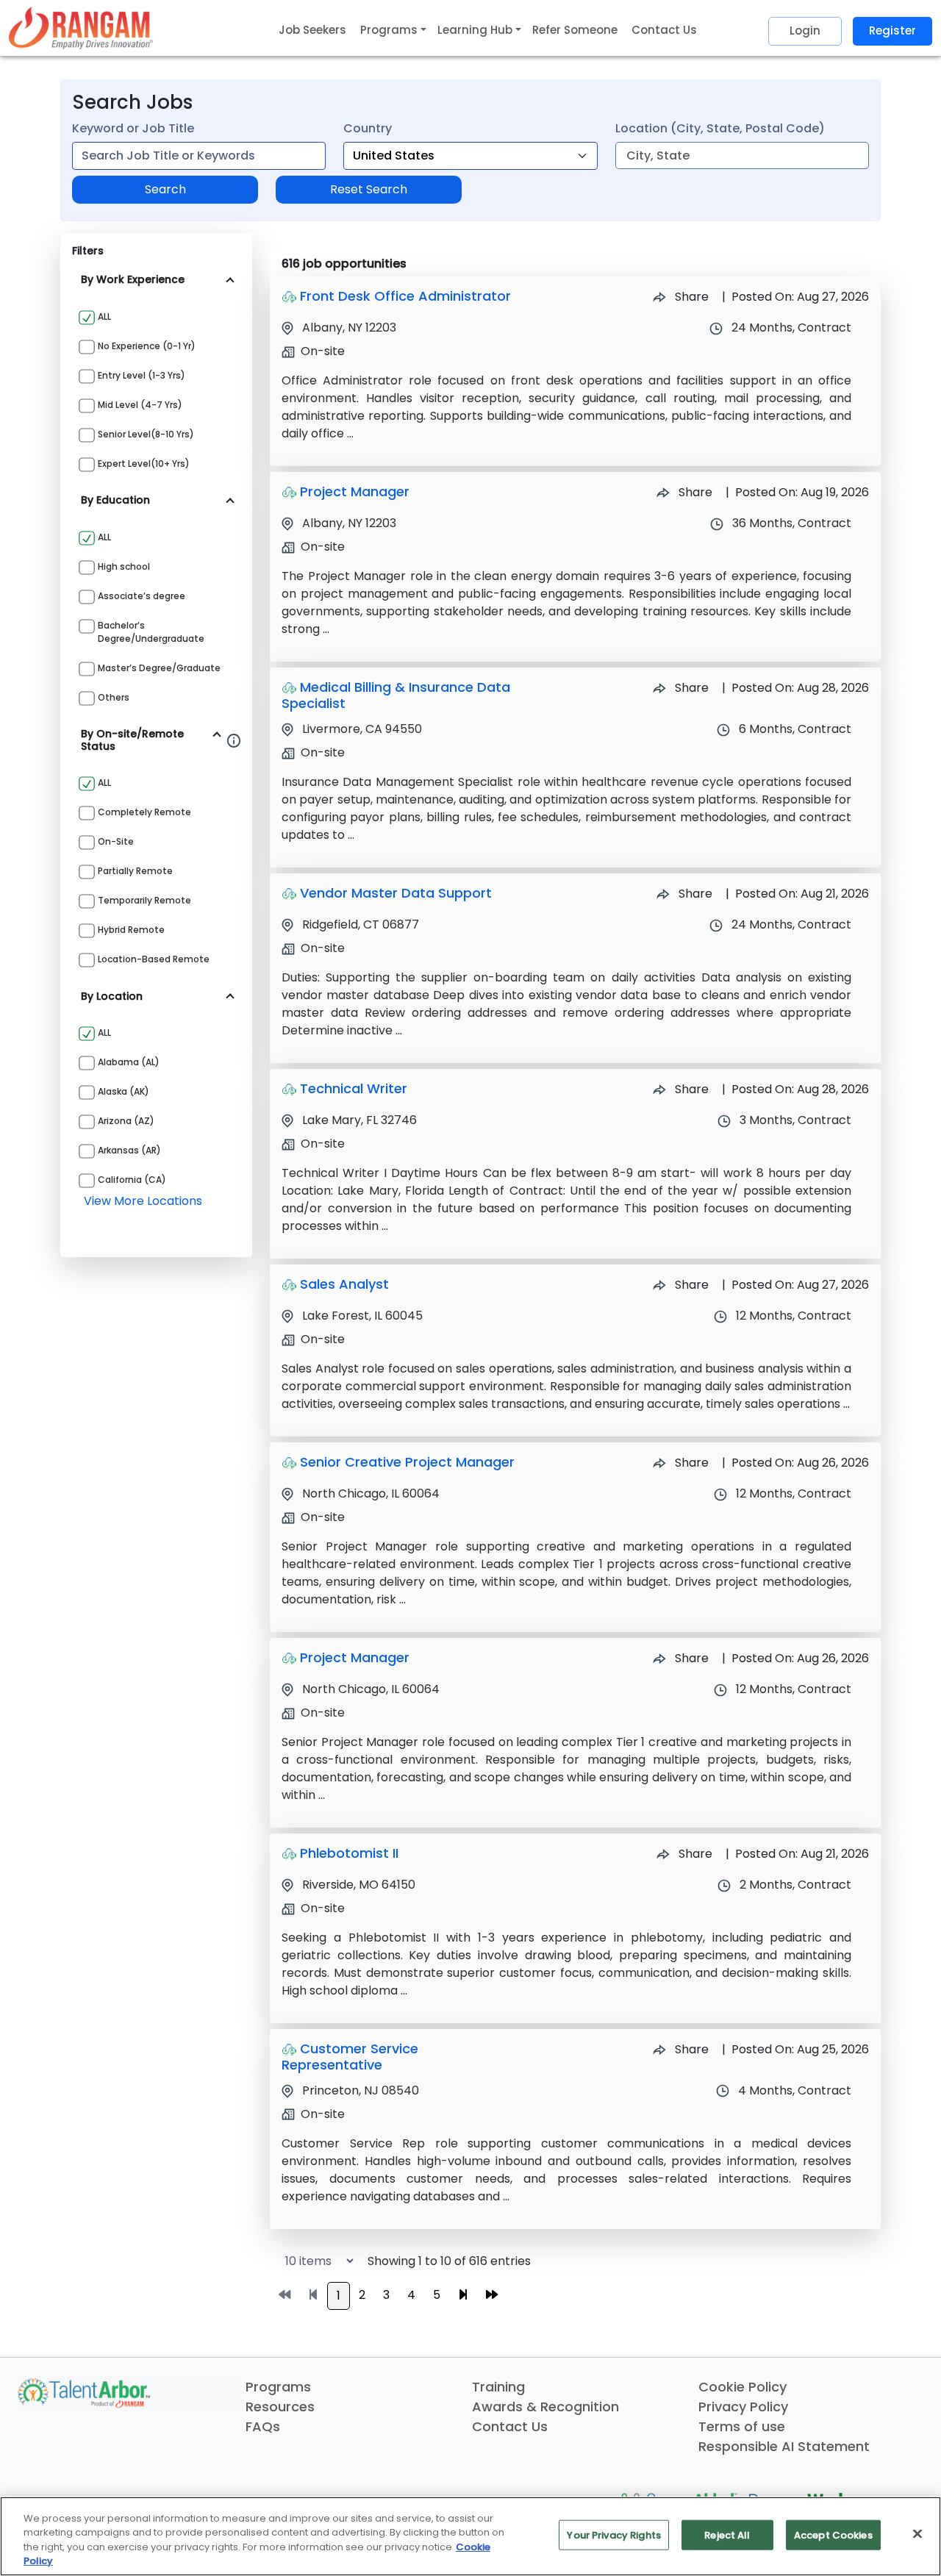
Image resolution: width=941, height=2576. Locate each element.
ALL (104, 316)
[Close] (917, 2533)
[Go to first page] (285, 2295)
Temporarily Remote (144, 900)
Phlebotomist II (349, 1853)
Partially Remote (135, 871)
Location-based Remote (154, 959)
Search (165, 189)
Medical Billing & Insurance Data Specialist (396, 695)
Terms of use (742, 2426)
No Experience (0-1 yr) (147, 346)
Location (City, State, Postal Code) (720, 128)
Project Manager (355, 491)
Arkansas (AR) (129, 1150)
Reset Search (369, 189)
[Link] (81, 28)
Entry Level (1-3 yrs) (142, 375)
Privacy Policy (743, 2407)
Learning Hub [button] (475, 30)
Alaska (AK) (124, 1091)
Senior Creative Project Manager (407, 1462)
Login (805, 31)
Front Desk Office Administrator (405, 296)
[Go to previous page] (313, 2295)
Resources (280, 2407)
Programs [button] (389, 30)
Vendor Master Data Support (396, 893)
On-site (116, 841)
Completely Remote (144, 812)
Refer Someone (575, 30)
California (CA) (132, 1180)
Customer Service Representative (350, 2057)
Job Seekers (312, 30)
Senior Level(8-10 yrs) (146, 434)
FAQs (263, 2426)
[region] (470, 2536)
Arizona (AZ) (126, 1121)
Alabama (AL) (129, 1062)
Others (114, 697)
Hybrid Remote (131, 930)
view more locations (143, 1201)
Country (368, 128)
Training (498, 2387)
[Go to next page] (463, 2295)
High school (124, 566)
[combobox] (199, 156)
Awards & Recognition (545, 2407)
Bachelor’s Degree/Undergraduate (151, 632)
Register (892, 31)
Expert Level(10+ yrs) (144, 464)
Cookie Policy (743, 2387)
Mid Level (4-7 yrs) (140, 405)
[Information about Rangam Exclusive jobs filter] (234, 740)
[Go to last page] (492, 2295)
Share (690, 297)
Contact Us (664, 30)
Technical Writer (354, 1088)
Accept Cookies (833, 2535)
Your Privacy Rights (613, 2535)
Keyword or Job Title (133, 128)
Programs (278, 2387)
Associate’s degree (142, 596)
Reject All (727, 2535)
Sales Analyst (344, 1284)
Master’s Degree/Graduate (159, 668)
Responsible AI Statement (784, 2446)
